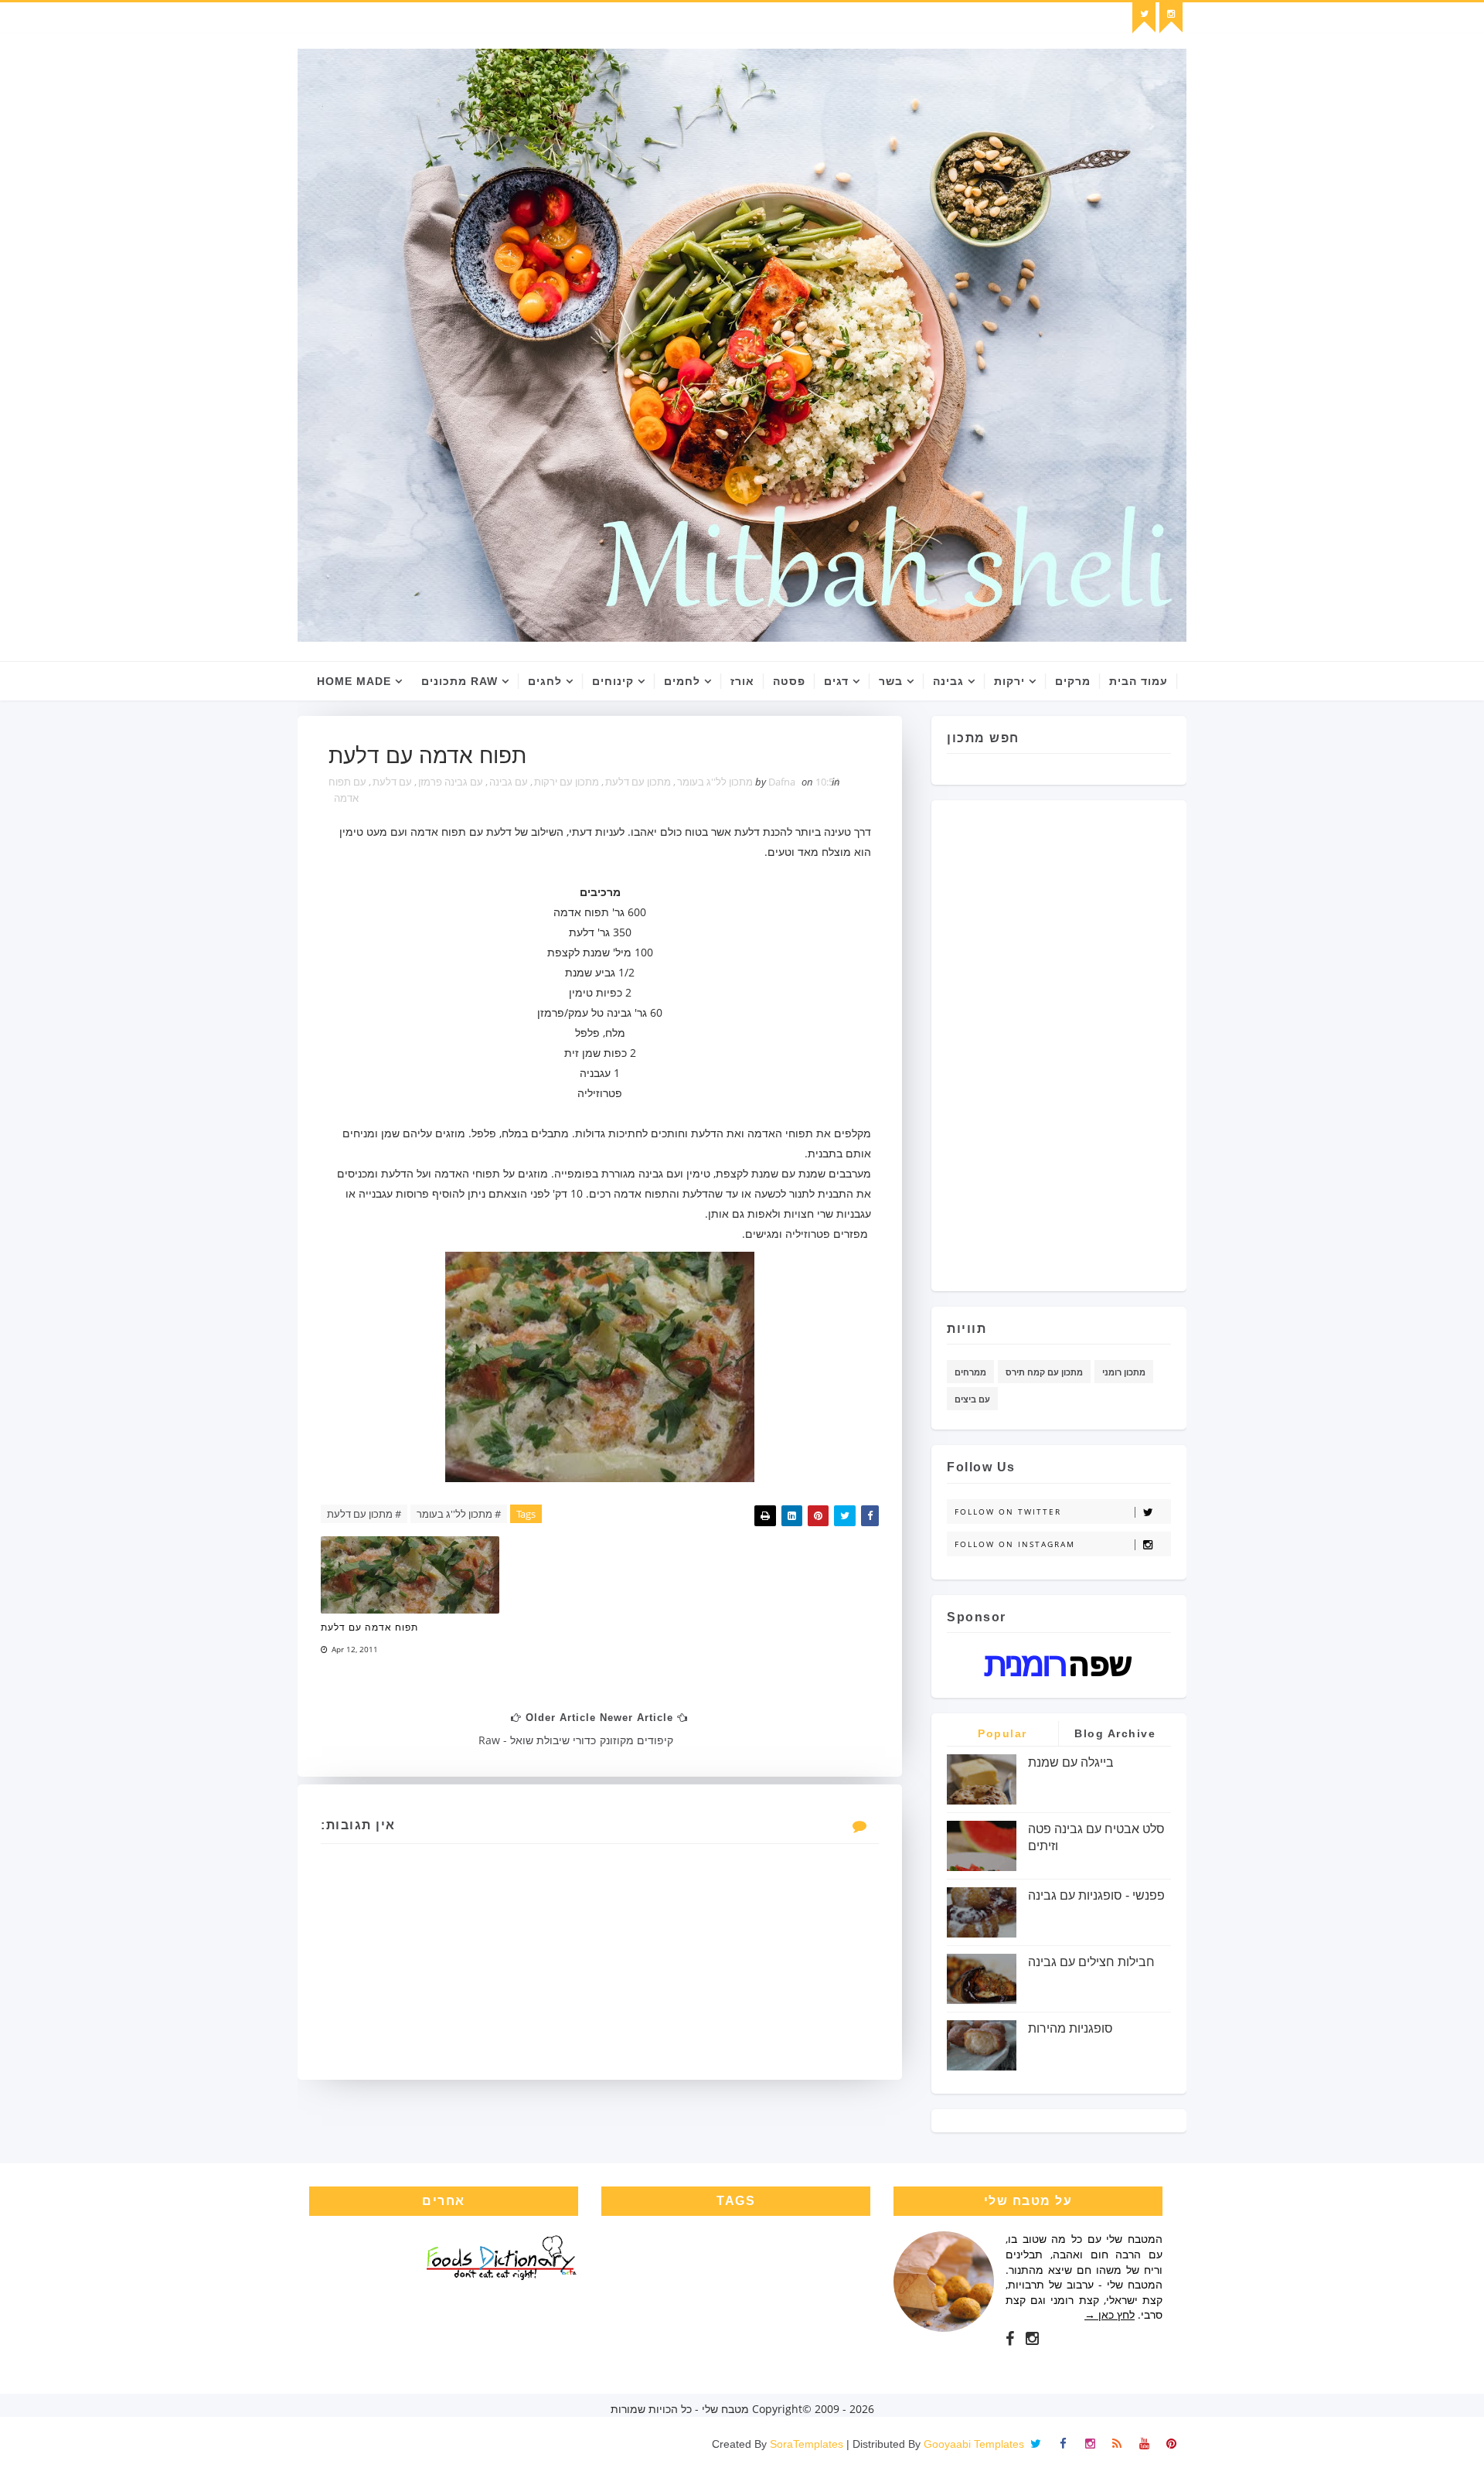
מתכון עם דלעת (638, 782)
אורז (742, 681)
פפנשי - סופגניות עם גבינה (1096, 1895)
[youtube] (1144, 2444)
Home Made (354, 681)
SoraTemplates (807, 2444)
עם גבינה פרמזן (451, 782)
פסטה (789, 681)
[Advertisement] (1109, 1040)
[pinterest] (1171, 2444)
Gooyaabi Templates (974, 2444)
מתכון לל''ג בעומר (715, 782)
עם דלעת (392, 782)
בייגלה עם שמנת (1071, 1762)
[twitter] (1144, 18)
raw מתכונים (459, 681)
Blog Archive (1115, 1733)
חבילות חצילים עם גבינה (1091, 1962)
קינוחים (613, 681)
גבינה (948, 681)
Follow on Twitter (1008, 1512)
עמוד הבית (1139, 681)
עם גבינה (509, 782)
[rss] (1117, 2444)
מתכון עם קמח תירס (1044, 1372)
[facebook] (1010, 2339)
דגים (836, 681)
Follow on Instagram (1015, 1544)
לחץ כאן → (1110, 2314)
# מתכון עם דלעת (364, 1514)
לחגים (545, 681)
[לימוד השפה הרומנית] (1059, 1664)
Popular (1002, 1733)
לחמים (682, 681)
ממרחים (970, 1372)
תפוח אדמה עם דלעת (369, 1627)
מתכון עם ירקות (567, 782)
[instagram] (1171, 18)
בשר (891, 681)
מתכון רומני (1124, 1372)
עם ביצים (972, 1399)
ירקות (1009, 681)
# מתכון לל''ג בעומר (459, 1514)
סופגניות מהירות (1070, 2028)
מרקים (1073, 681)
